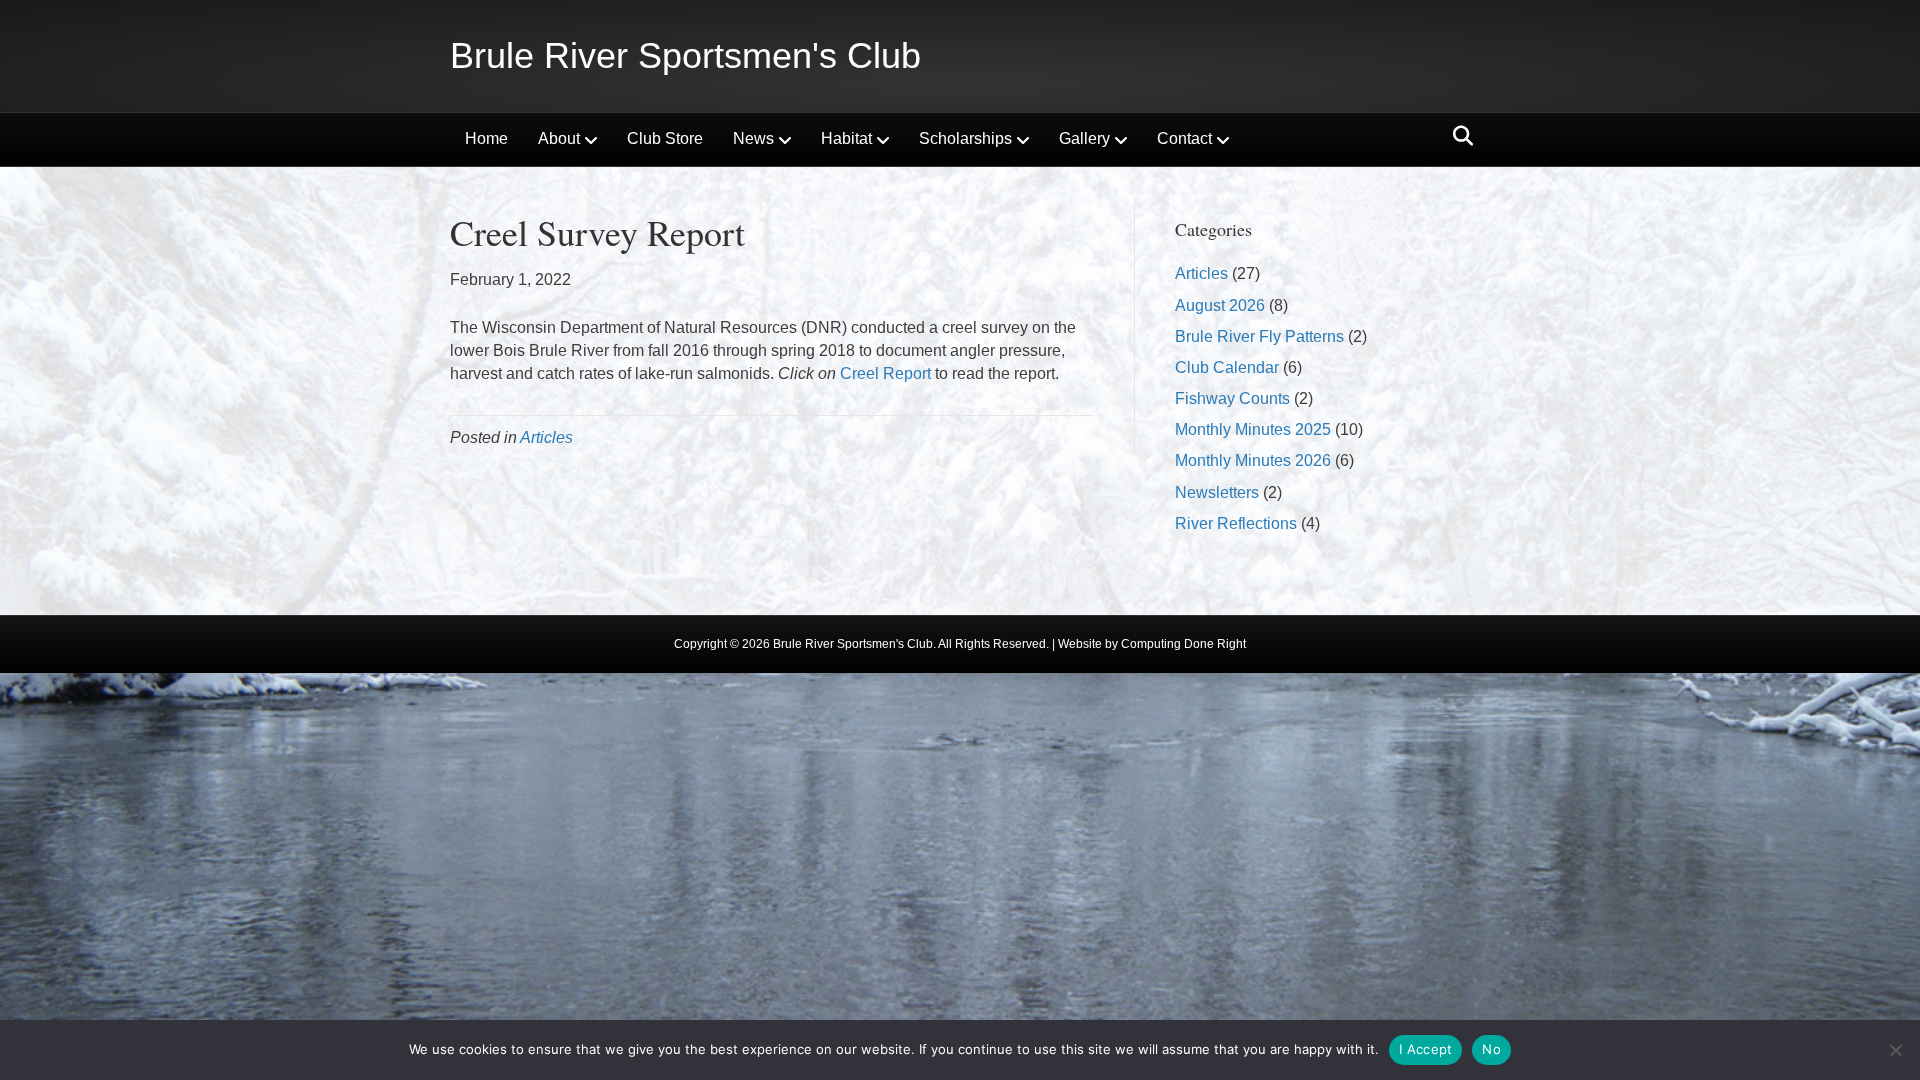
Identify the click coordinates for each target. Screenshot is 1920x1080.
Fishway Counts (1232, 398)
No (1491, 1049)
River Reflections (1236, 523)
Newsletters (1217, 492)
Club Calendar (1227, 367)
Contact (1184, 138)
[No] (1895, 1050)
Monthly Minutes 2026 (1253, 460)
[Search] (1457, 136)
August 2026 (1220, 305)
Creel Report (885, 373)
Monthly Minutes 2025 (1253, 429)
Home (486, 138)
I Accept (1425, 1049)
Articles (546, 437)
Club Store (665, 138)
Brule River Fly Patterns (1259, 336)
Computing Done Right (1183, 644)
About (559, 138)
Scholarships (965, 138)
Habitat (846, 138)
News (753, 138)
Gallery (1084, 138)
